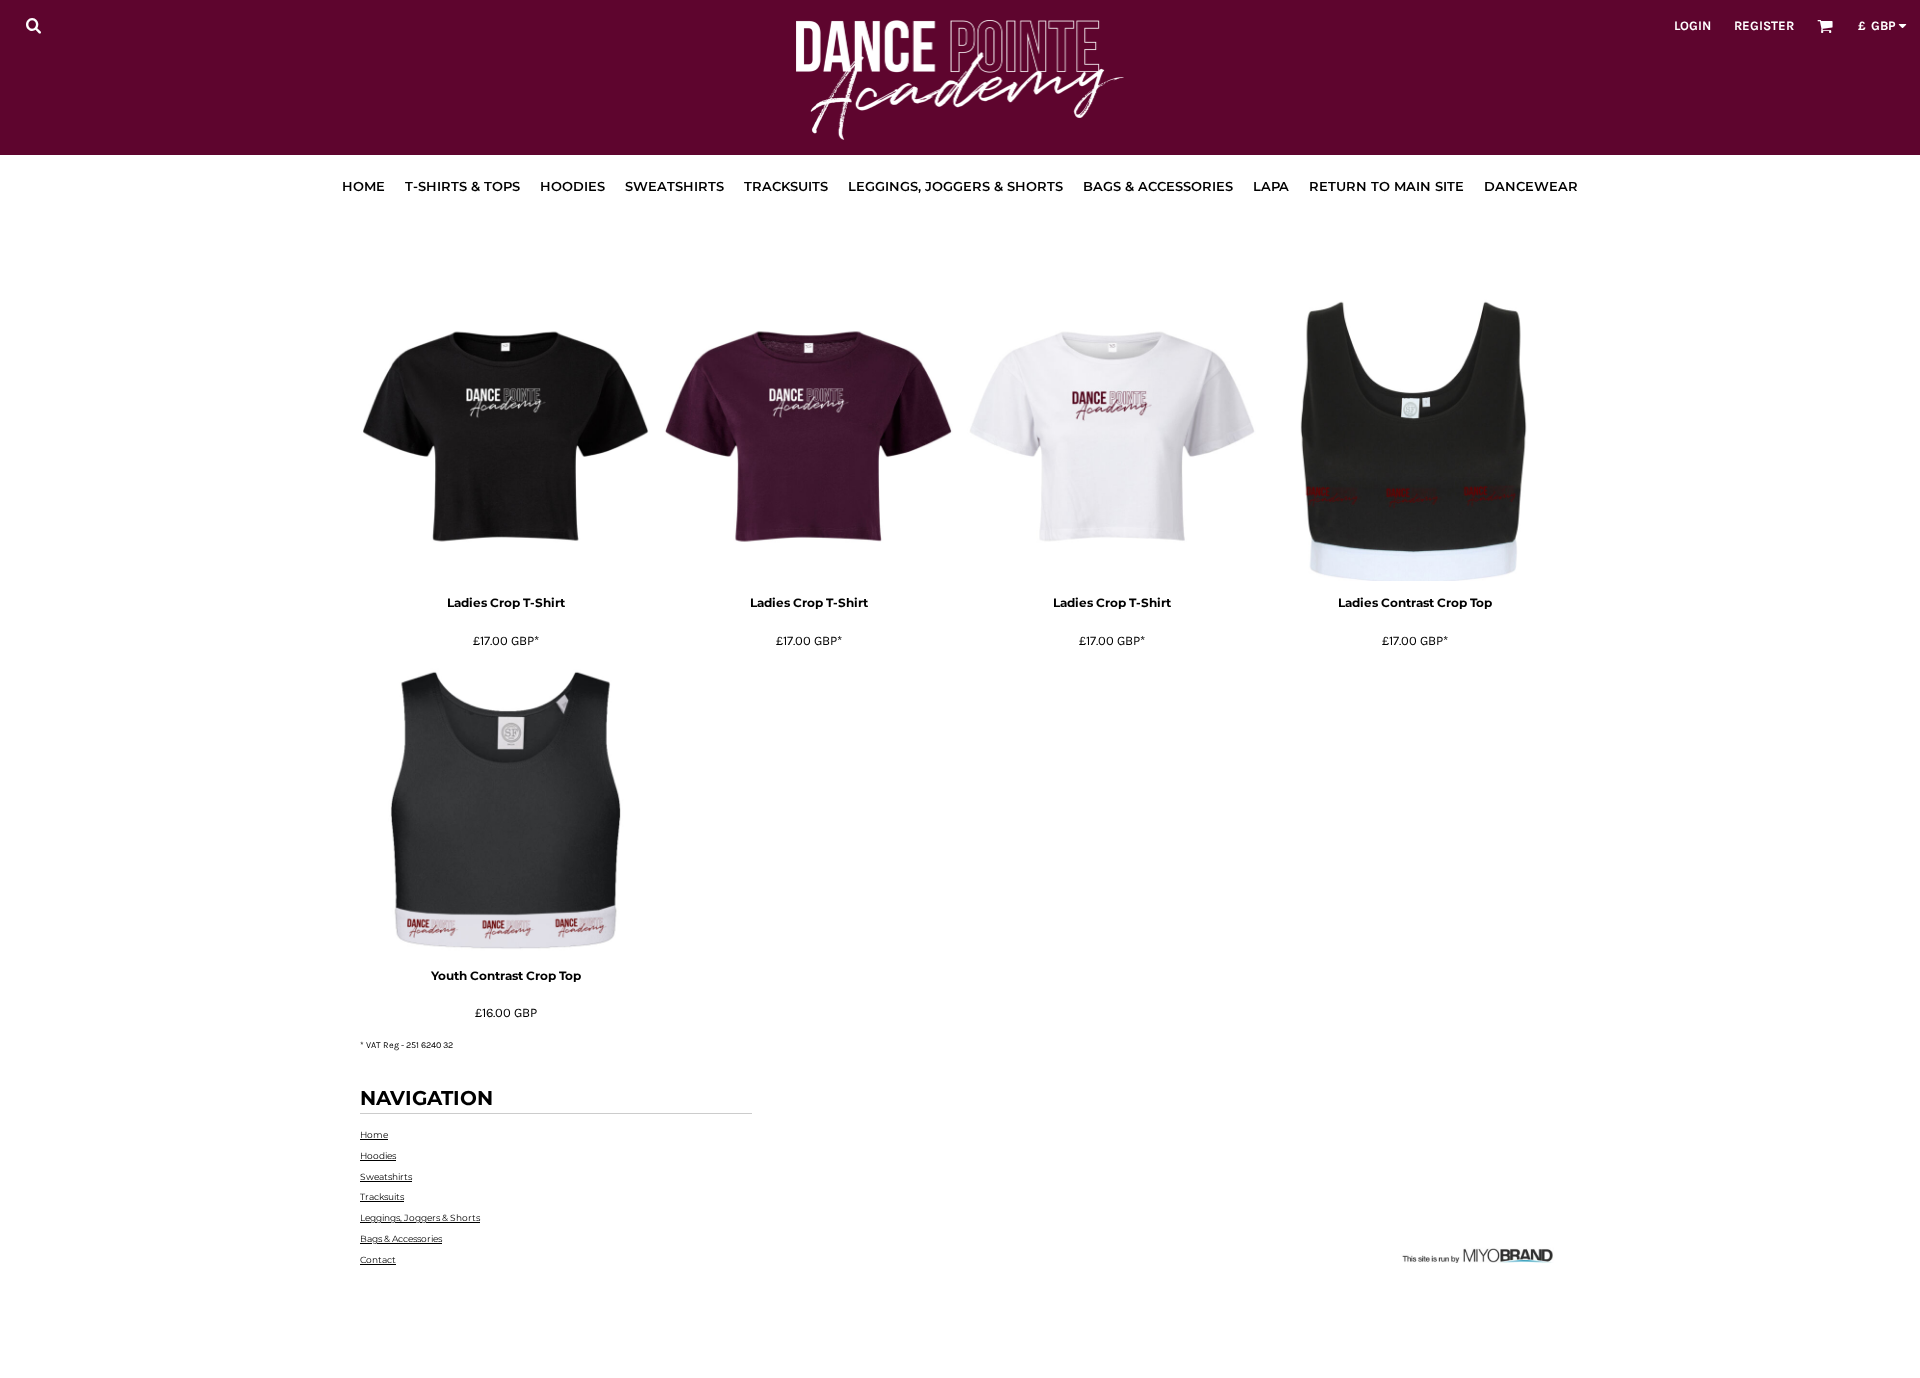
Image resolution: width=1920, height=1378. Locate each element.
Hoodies (378, 1155)
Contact (378, 1259)
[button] (33, 25)
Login (1692, 25)
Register (1764, 25)
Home (374, 1134)
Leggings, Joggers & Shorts (420, 1217)
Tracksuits (382, 1196)
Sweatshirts (386, 1176)
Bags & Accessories (401, 1238)
